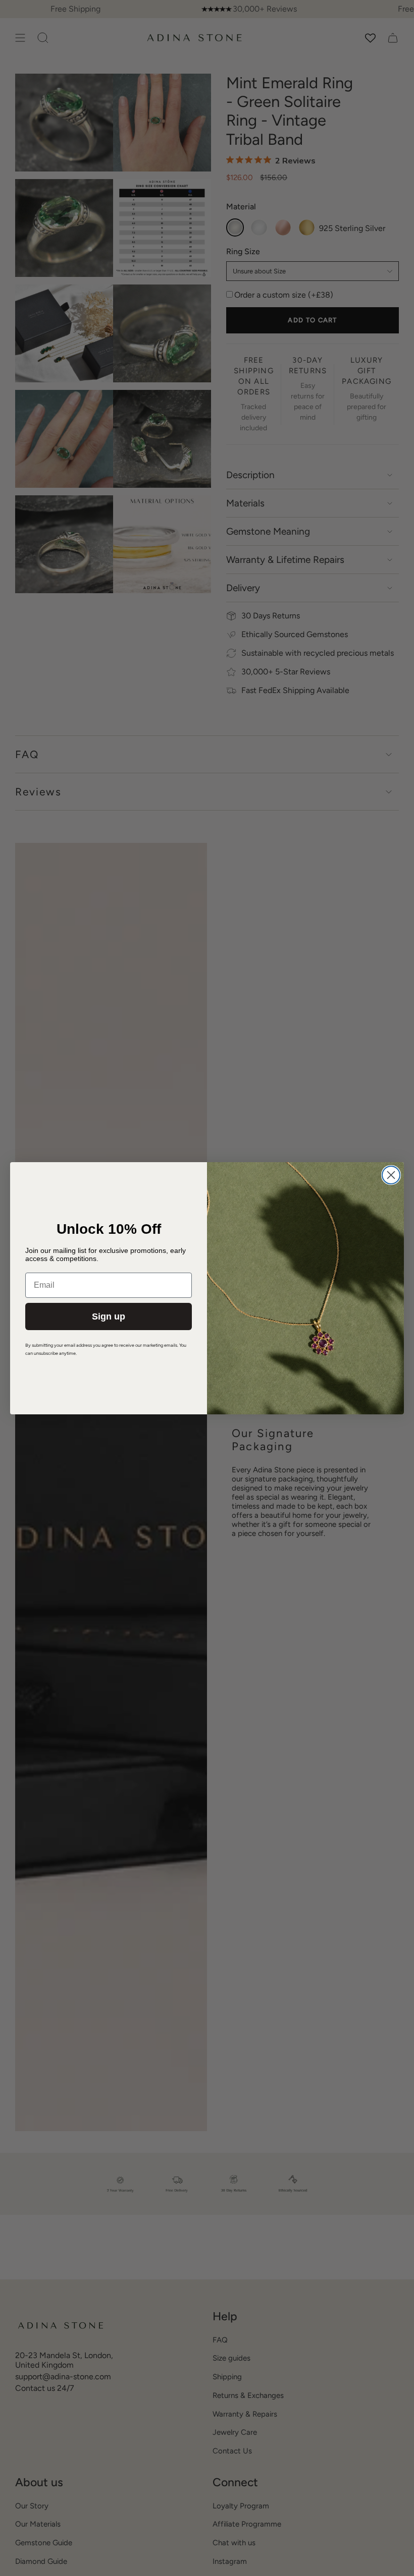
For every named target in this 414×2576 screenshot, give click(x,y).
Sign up (109, 1316)
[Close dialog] (391, 1175)
